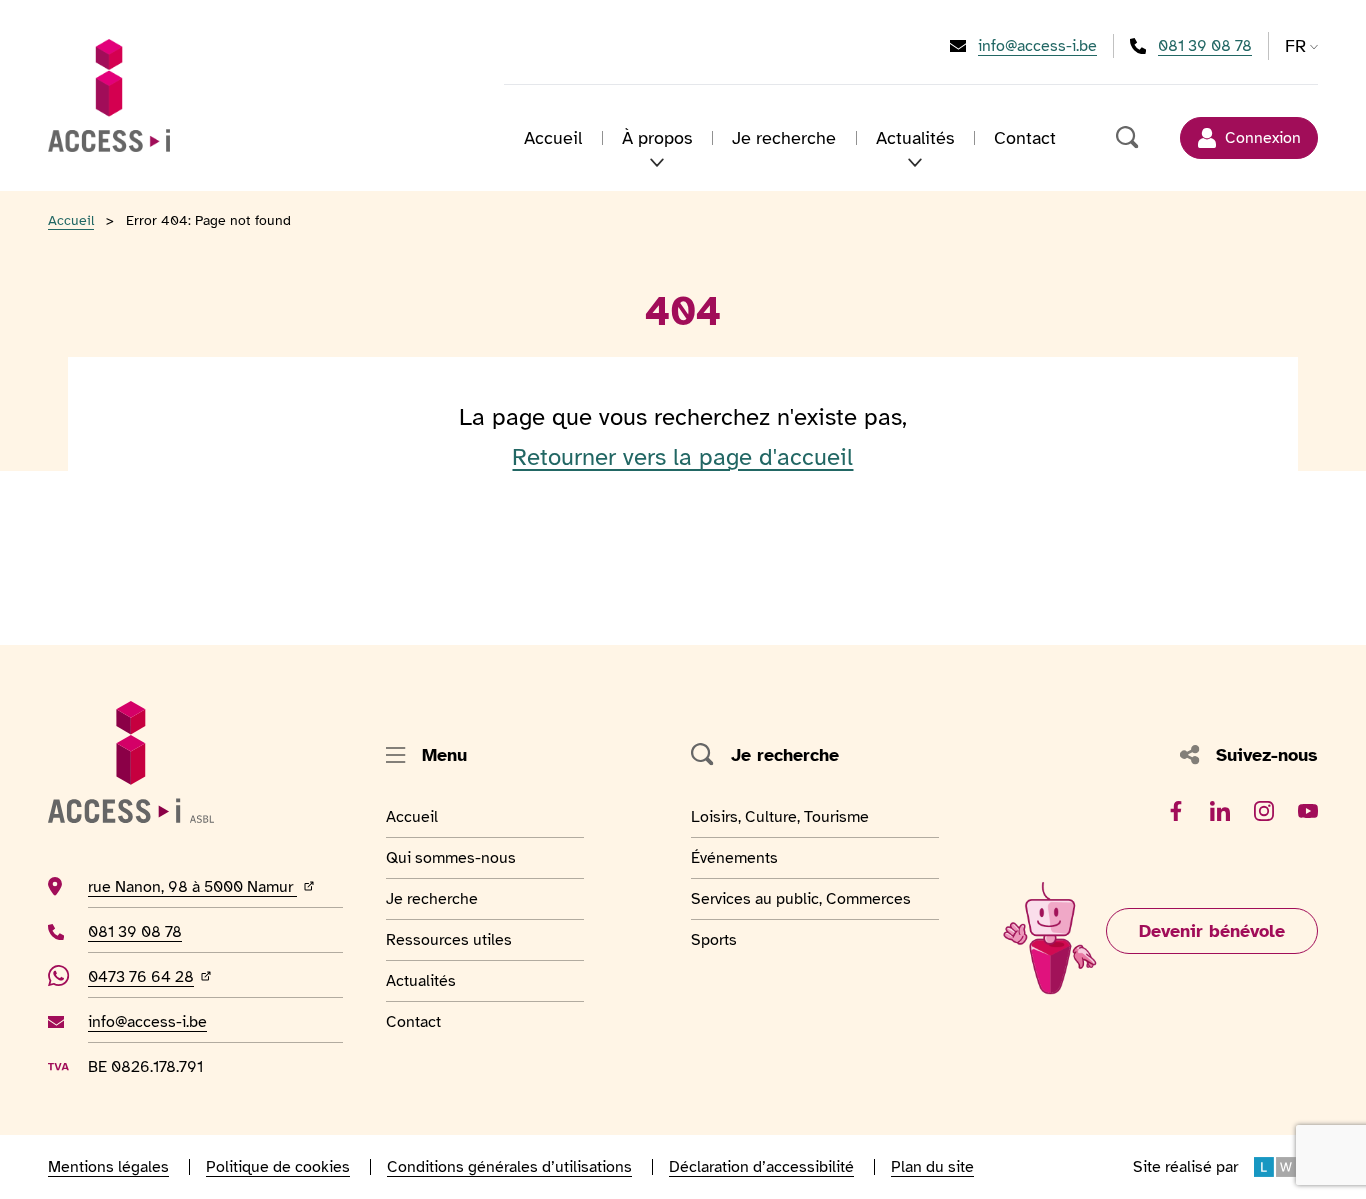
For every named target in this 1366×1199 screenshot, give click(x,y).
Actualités (435, 980)
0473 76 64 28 (152, 976)
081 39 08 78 (1205, 45)
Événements (736, 857)
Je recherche (784, 138)
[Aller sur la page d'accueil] (109, 95)
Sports (736, 939)
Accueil (553, 138)
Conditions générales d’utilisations (509, 1167)
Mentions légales (108, 1167)
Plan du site (932, 1167)
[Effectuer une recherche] (1128, 138)
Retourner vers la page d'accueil (682, 457)
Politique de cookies (278, 1167)
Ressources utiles (449, 939)
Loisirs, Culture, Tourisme (780, 816)
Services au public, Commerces (801, 898)
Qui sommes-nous (451, 857)
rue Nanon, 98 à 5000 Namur (215, 886)
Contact (1025, 138)
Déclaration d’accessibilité (761, 1167)
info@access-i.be (1037, 45)
